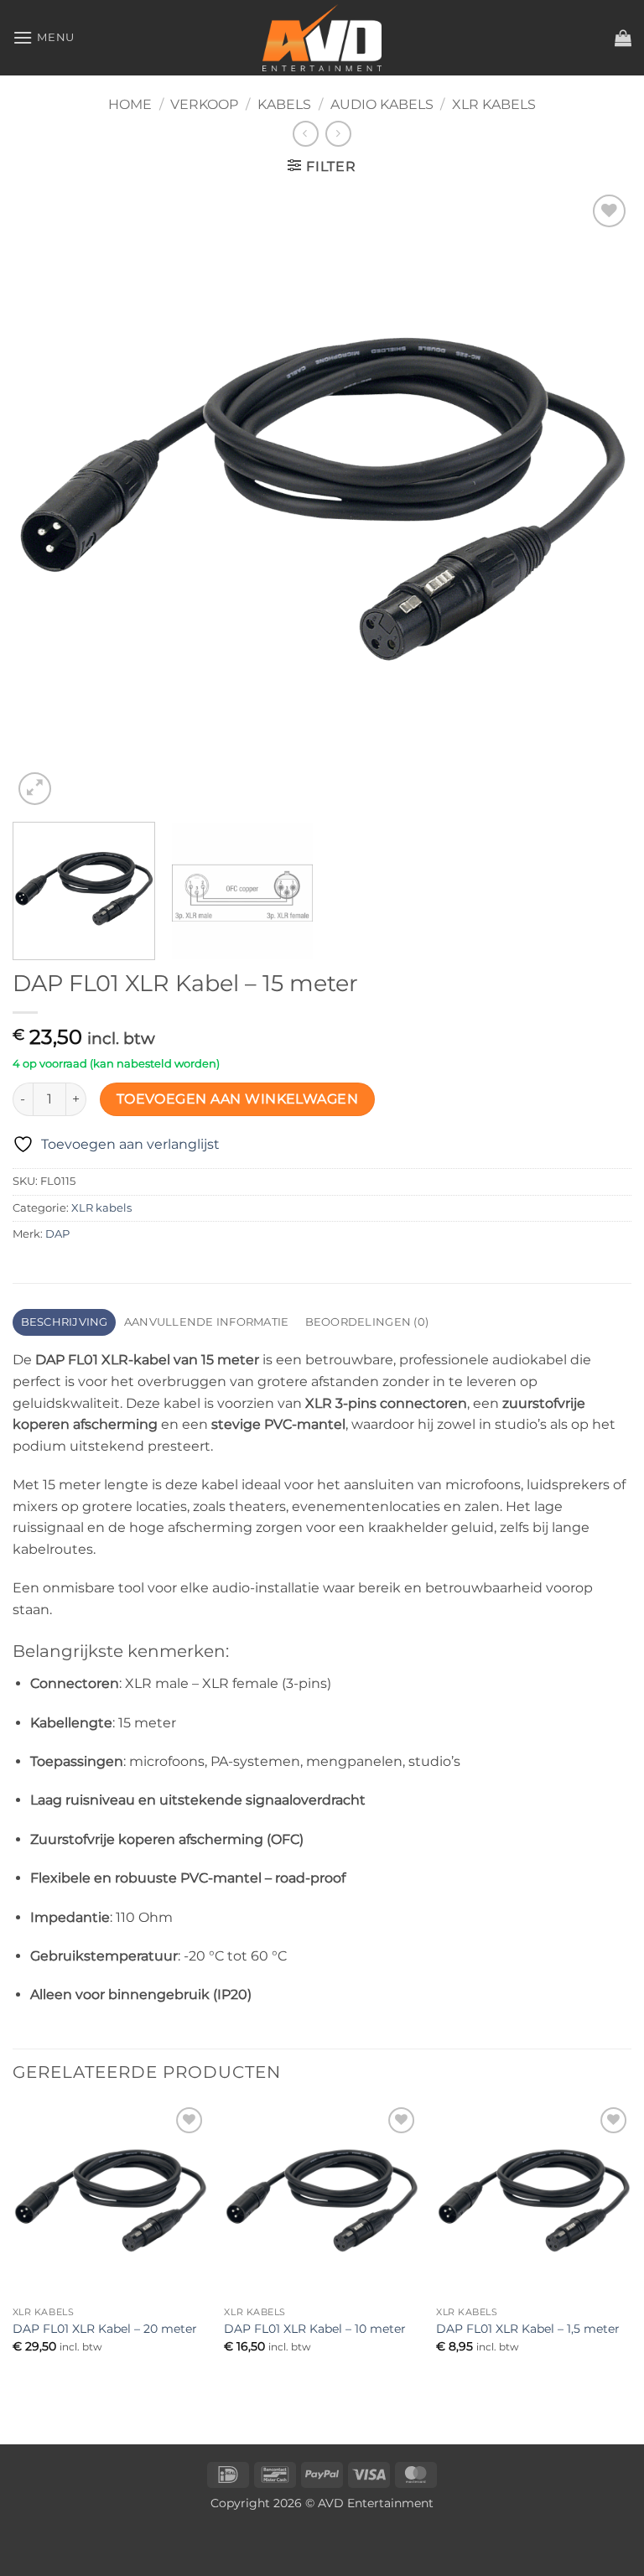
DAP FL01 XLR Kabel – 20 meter (105, 2329)
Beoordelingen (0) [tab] (367, 1322)
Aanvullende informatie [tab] (207, 1322)
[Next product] (306, 134)
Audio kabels (382, 104)
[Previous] (46, 500)
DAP (57, 1234)
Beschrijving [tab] (65, 1322)
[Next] (598, 500)
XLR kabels (494, 104)
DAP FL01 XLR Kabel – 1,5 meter (528, 2329)
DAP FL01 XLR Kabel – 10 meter (315, 2329)
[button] (44, 37)
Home (130, 104)
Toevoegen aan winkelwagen (238, 1099)
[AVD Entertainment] (322, 38)
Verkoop (204, 104)
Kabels (284, 104)
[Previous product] (338, 134)
